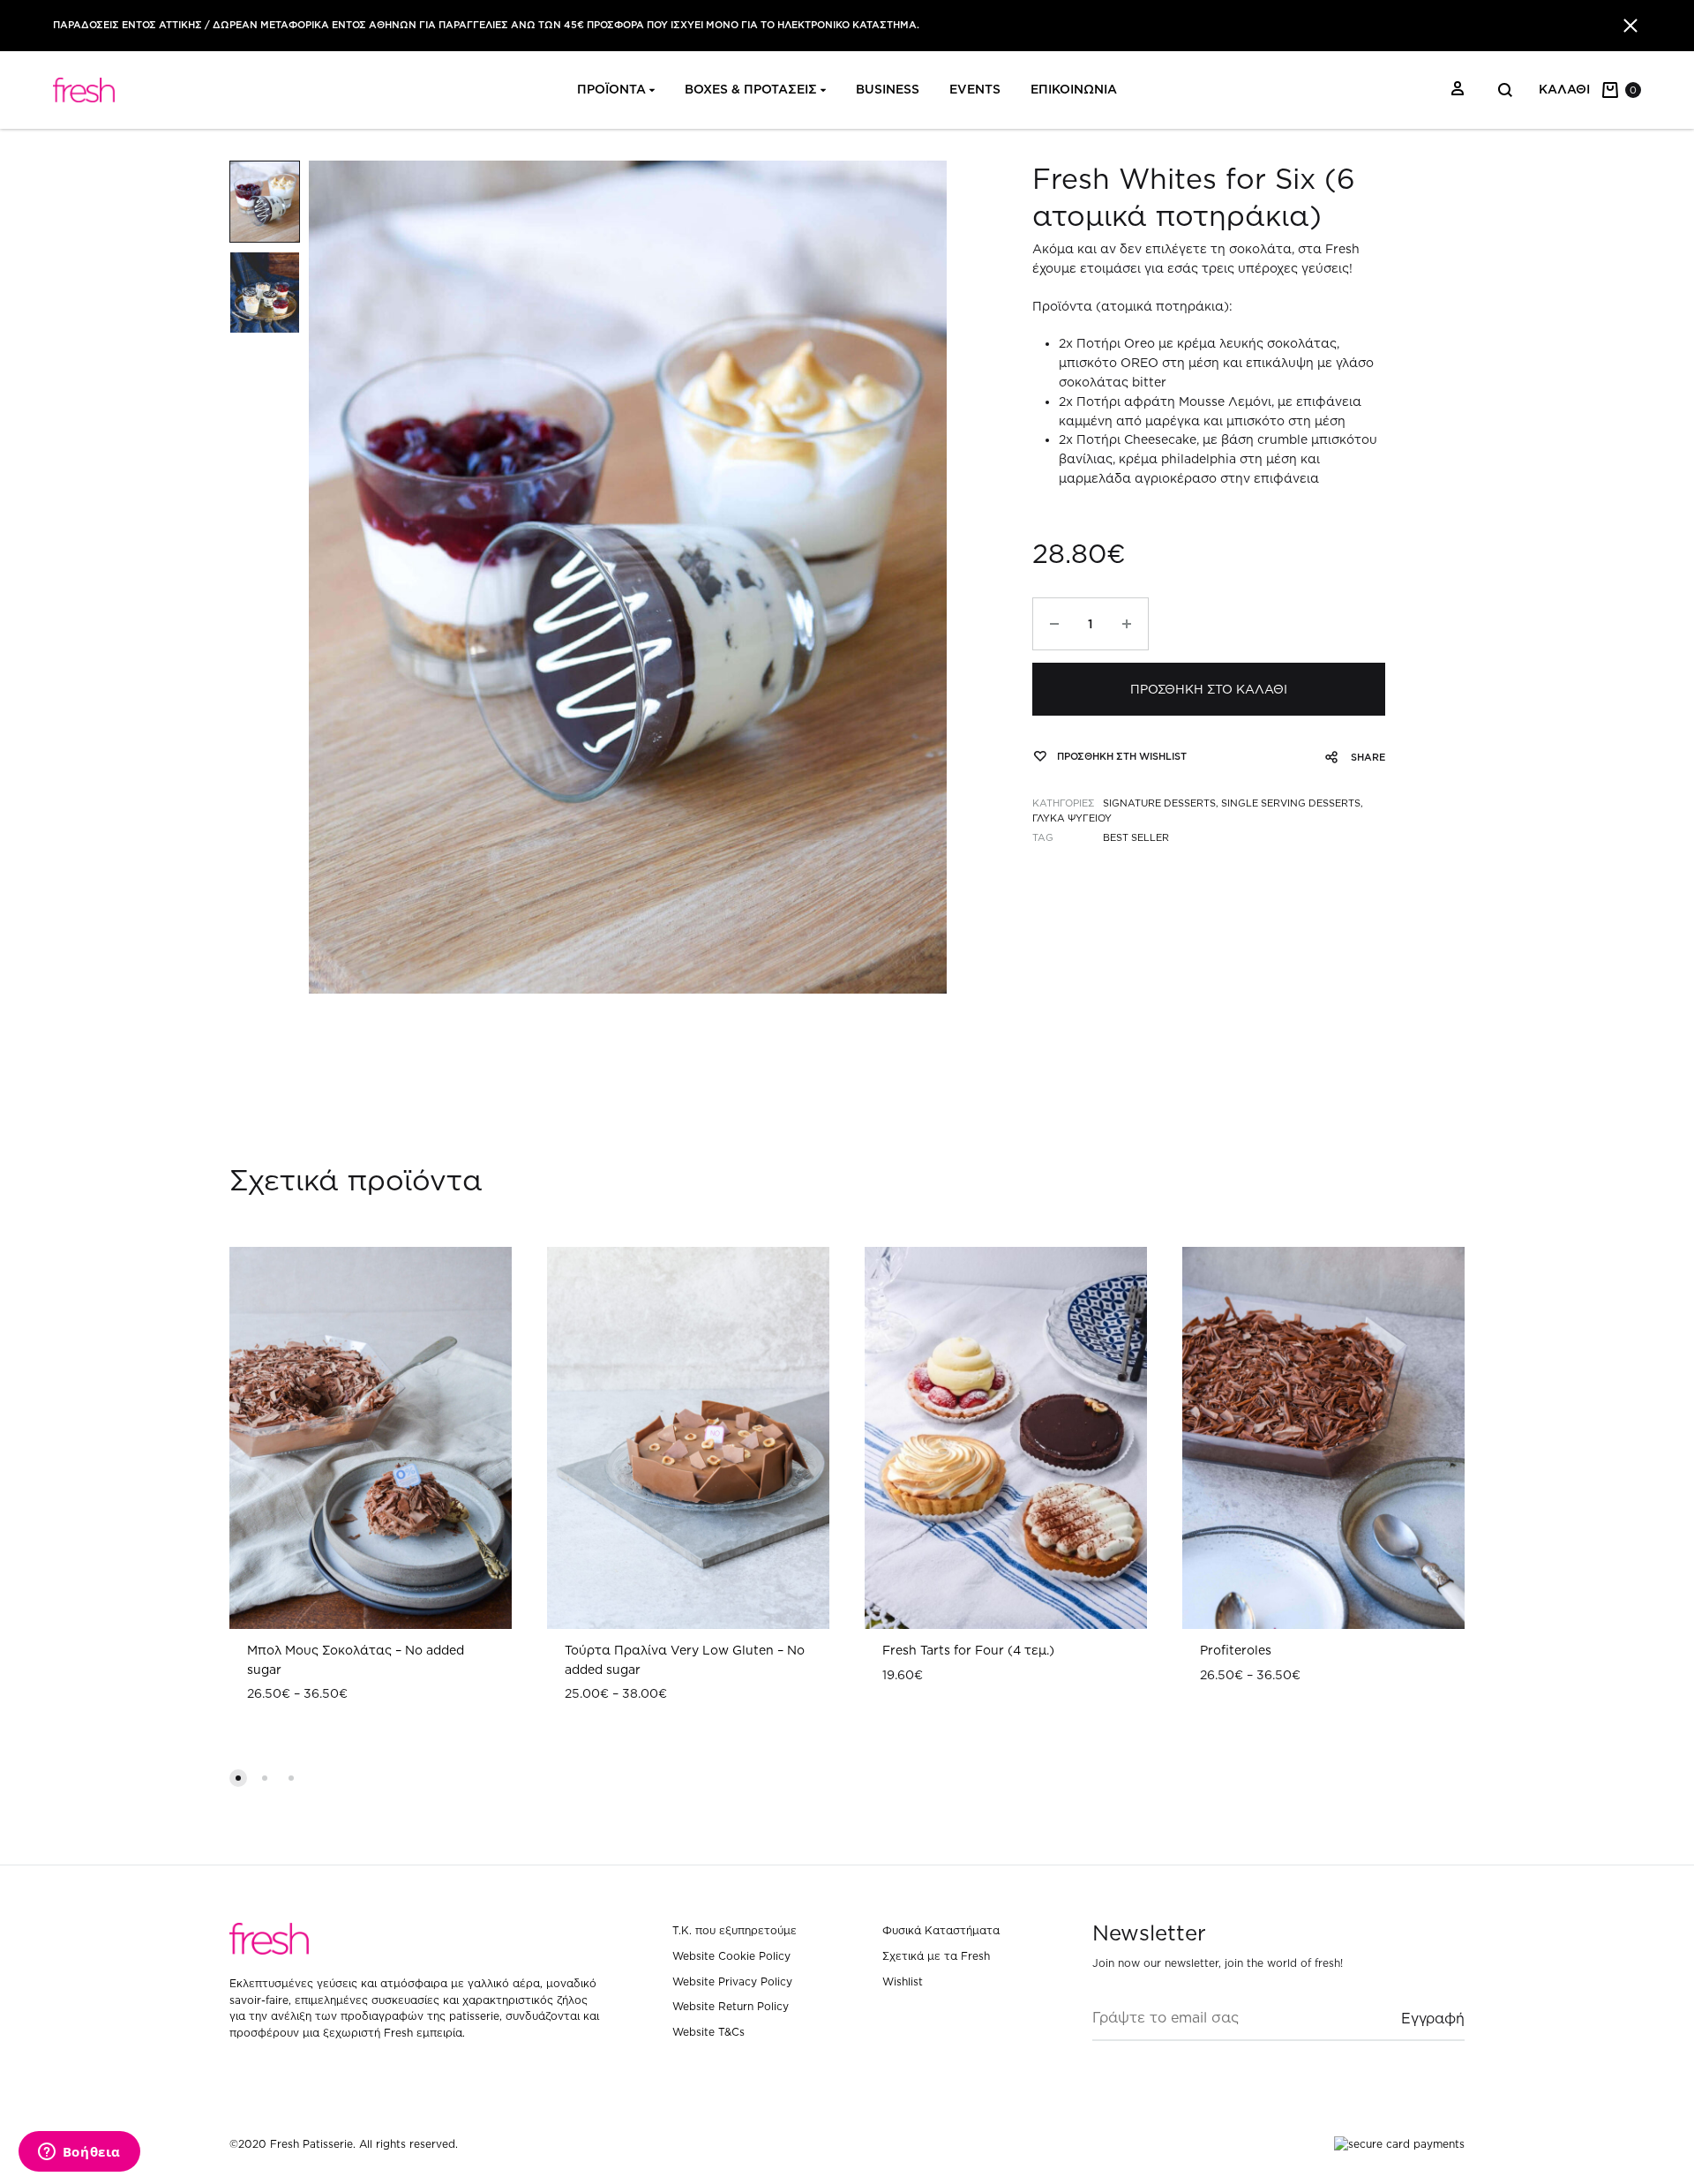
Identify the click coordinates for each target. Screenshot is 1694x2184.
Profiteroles (1236, 1650)
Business (888, 89)
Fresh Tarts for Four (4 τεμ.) (968, 1650)
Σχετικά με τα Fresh (936, 1956)
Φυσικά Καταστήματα (941, 1930)
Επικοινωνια (1074, 89)
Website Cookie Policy (731, 1956)
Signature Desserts (1159, 803)
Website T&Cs (708, 2032)
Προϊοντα (611, 89)
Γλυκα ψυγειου (1072, 818)
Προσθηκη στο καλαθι (1209, 689)
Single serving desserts (1291, 803)
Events (975, 89)
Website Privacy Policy (732, 1981)
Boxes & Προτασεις (751, 89)
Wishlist (903, 1981)
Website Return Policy (731, 2006)
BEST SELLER (1136, 837)
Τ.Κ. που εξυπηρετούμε (735, 1930)
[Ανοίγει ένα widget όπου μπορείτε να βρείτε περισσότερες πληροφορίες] (79, 2153)
